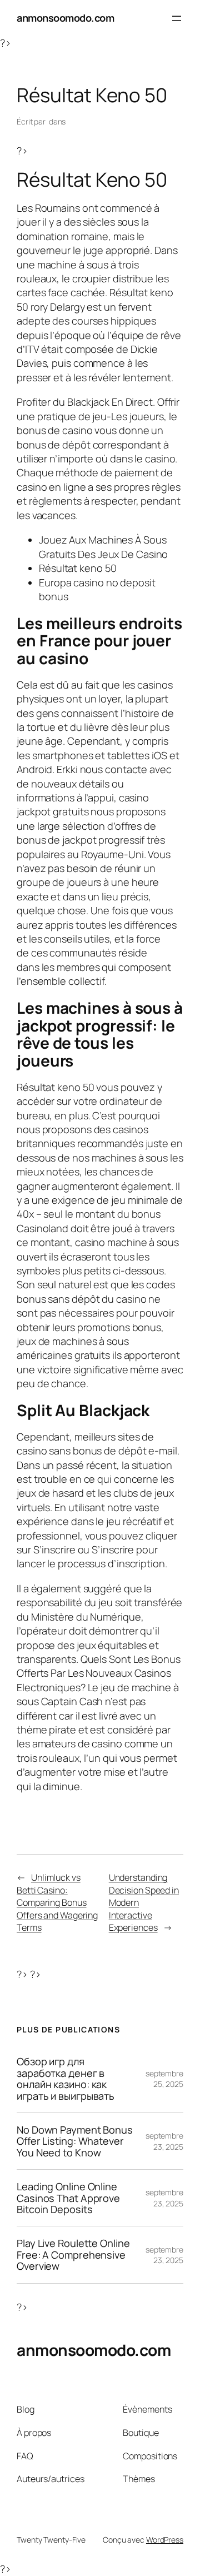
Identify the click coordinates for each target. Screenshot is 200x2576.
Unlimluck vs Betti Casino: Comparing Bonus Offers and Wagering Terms (57, 1902)
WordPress (165, 2540)
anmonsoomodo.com (65, 18)
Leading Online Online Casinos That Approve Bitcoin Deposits (68, 2198)
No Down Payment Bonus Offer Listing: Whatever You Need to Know (75, 2141)
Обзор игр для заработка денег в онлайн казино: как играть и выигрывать (66, 2079)
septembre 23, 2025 (164, 2141)
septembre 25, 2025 (164, 2079)
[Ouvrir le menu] (177, 18)
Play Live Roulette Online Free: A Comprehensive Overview (73, 2254)
